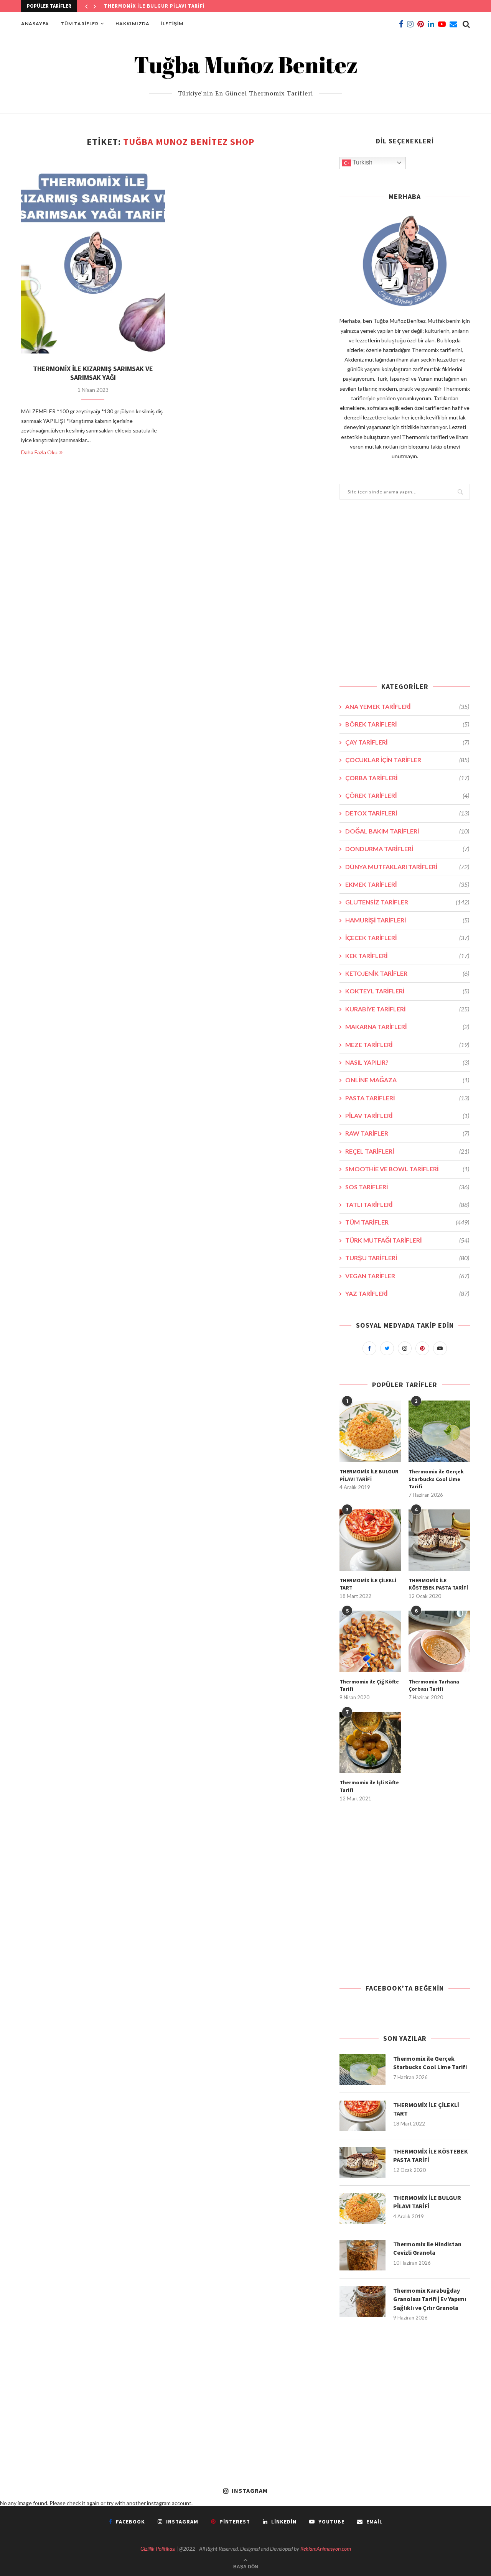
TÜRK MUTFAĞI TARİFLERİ (407, 1240)
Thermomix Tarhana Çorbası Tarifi (434, 1685)
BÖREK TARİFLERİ (407, 724)
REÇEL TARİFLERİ (407, 1151)
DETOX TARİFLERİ (407, 813)
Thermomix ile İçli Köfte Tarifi (369, 1786)
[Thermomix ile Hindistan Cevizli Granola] (362, 2255)
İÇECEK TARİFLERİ (407, 938)
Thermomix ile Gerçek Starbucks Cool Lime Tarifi (436, 1479)
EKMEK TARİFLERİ (407, 884)
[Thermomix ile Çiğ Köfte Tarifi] (370, 1641)
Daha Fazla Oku (39, 452)
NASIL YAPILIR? (407, 1062)
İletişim (172, 24)
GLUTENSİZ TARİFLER (407, 902)
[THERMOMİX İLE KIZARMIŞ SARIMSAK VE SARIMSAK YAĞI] (93, 256)
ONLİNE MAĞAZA (407, 1080)
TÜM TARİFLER (80, 24)
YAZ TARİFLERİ (407, 1293)
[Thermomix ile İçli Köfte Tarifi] (370, 1743)
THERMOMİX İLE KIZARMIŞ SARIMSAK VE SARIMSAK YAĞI (93, 373)
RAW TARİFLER (407, 1133)
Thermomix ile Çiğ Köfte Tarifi (369, 1685)
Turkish (362, 162)
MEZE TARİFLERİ (407, 1045)
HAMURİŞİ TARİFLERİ (407, 920)
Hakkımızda (133, 24)
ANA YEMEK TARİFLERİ (407, 706)
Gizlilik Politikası (158, 2549)
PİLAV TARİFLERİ (407, 1115)
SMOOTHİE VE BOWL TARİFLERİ (407, 1169)
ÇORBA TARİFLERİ (407, 778)
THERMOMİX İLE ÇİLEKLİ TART (368, 1584)
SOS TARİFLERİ (407, 1187)
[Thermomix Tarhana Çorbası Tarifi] (439, 1641)
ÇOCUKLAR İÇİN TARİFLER (407, 760)
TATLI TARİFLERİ (407, 1204)
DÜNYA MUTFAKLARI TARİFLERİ (407, 867)
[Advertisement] (405, 596)
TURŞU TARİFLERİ (407, 1258)
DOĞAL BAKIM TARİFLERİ (407, 831)
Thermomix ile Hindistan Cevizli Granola (427, 2248)
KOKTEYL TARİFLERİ (407, 991)
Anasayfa (35, 24)
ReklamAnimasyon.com (326, 2549)
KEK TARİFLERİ (407, 956)
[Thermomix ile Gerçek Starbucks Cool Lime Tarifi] (439, 1431)
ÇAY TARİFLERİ (407, 742)
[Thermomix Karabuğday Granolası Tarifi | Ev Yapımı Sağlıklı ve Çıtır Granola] (362, 2301)
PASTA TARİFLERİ (407, 1098)
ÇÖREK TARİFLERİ (407, 795)
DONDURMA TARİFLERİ (407, 849)
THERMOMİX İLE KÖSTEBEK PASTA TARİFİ (438, 1584)
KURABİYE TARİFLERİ (407, 1009)
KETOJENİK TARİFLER (407, 973)
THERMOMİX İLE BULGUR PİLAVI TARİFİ (154, 6)
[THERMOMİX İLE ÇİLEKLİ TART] (370, 1540)
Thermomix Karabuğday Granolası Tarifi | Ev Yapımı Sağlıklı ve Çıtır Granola (430, 2299)
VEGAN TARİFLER (407, 1276)
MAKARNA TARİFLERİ (407, 1027)
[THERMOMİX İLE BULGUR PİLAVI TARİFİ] (370, 1431)
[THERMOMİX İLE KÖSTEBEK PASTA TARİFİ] (439, 1540)
